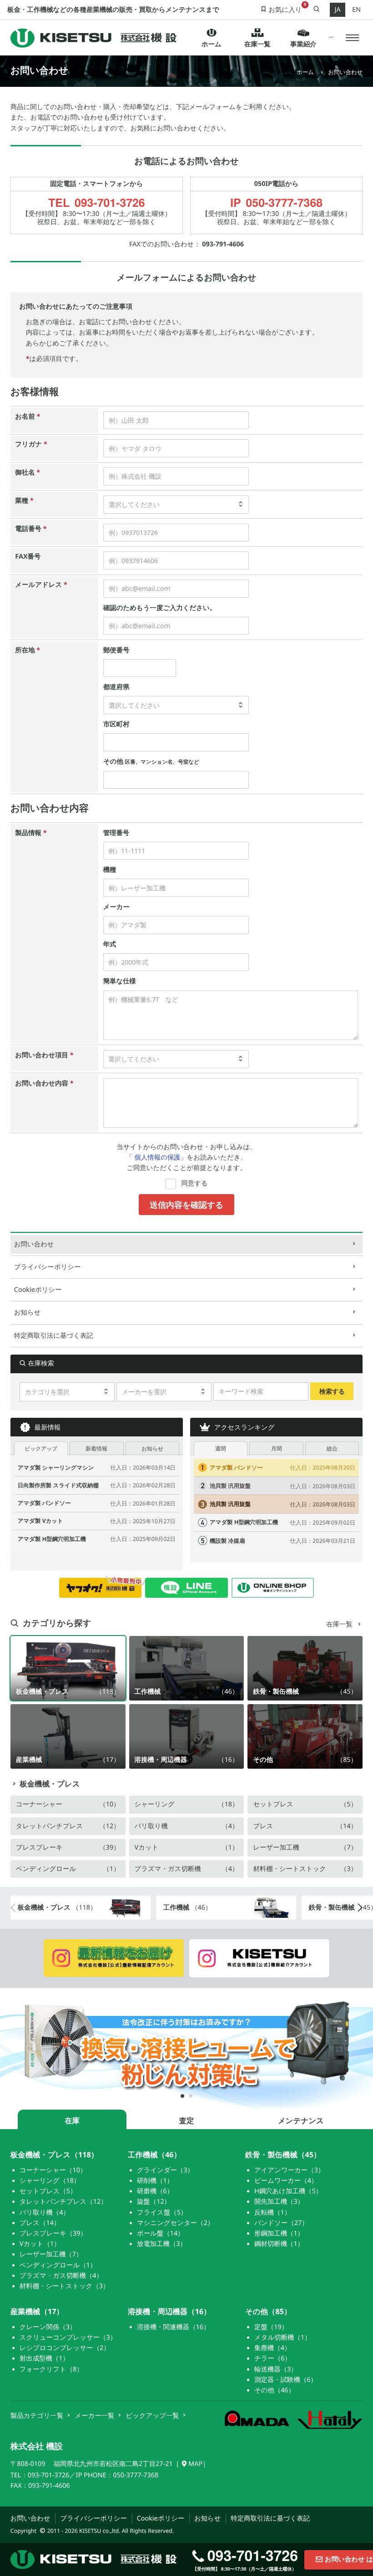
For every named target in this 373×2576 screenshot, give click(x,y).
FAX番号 (28, 557)
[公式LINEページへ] (186, 1588)
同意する (194, 1183)
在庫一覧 (340, 1624)
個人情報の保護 (157, 1158)
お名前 (28, 417)
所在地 (28, 650)
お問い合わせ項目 (44, 1055)
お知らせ (28, 1313)
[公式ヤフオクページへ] (100, 1588)
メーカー (116, 907)
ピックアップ (41, 1448)
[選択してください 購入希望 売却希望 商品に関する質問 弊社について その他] (176, 1059)
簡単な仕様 (120, 981)
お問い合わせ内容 (44, 1083)
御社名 (28, 473)
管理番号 (116, 833)
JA (337, 10)
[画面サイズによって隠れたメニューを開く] (331, 38)
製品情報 (31, 833)
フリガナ (31, 444)
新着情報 (96, 1448)
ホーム (305, 72)
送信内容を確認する (186, 1204)
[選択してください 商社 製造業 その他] (176, 505)
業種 (24, 501)
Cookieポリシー (38, 1290)
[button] (352, 38)
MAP (195, 2464)
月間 (277, 1448)
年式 (110, 944)
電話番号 (31, 529)
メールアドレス (41, 585)
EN (356, 10)
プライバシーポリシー (48, 1267)
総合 (332, 1448)
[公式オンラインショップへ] (273, 1588)
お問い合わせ (34, 1244)
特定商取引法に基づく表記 (54, 1336)
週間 (221, 1448)
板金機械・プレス (50, 1783)
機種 (110, 870)
